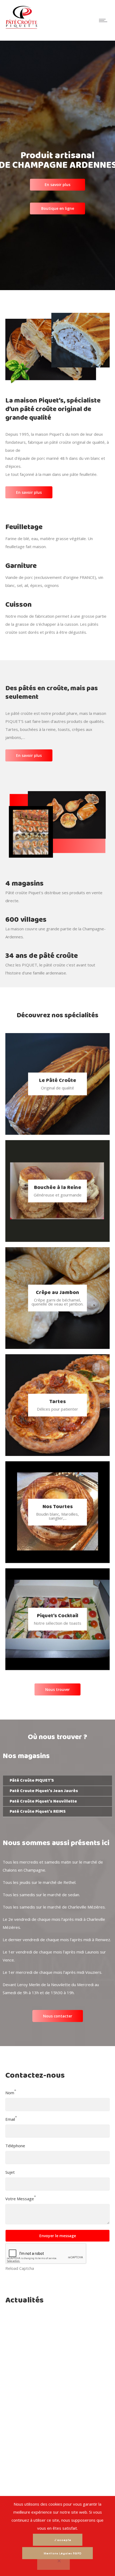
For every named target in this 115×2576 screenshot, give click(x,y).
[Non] (53, 2564)
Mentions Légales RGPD (63, 2553)
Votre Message (20, 2199)
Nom (10, 2093)
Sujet (10, 2172)
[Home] (21, 28)
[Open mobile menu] (104, 20)
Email (10, 2119)
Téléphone (15, 2146)
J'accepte (63, 2540)
